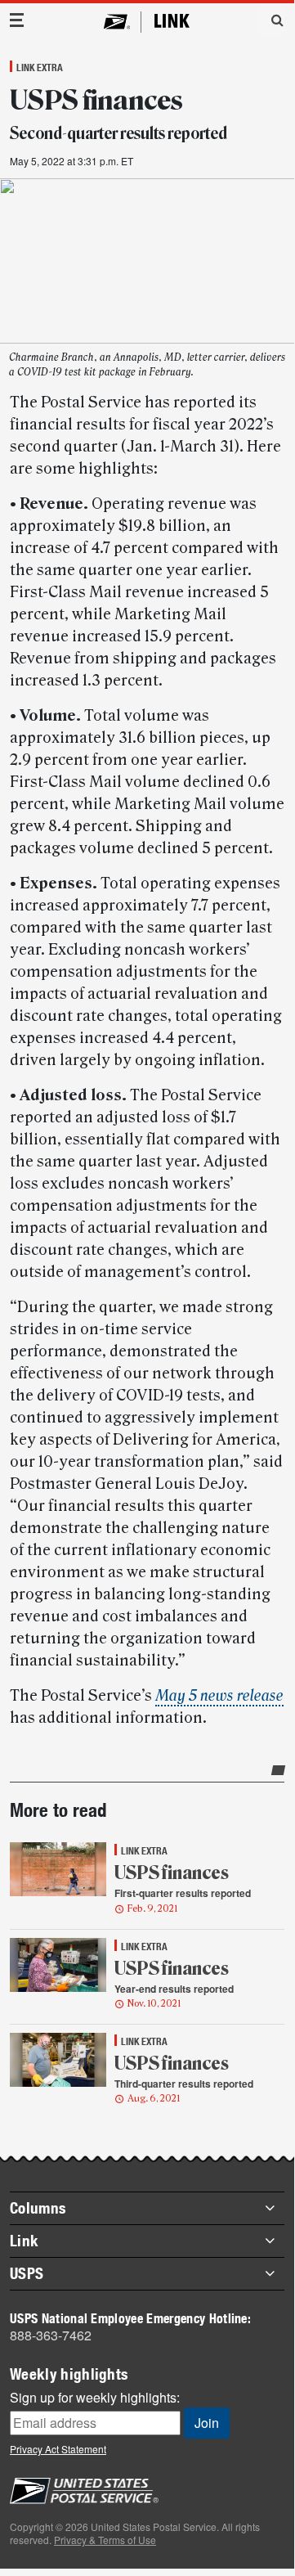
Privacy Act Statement (58, 2449)
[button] (271, 20)
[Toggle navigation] (17, 20)
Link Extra (40, 67)
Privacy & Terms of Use (105, 2540)
